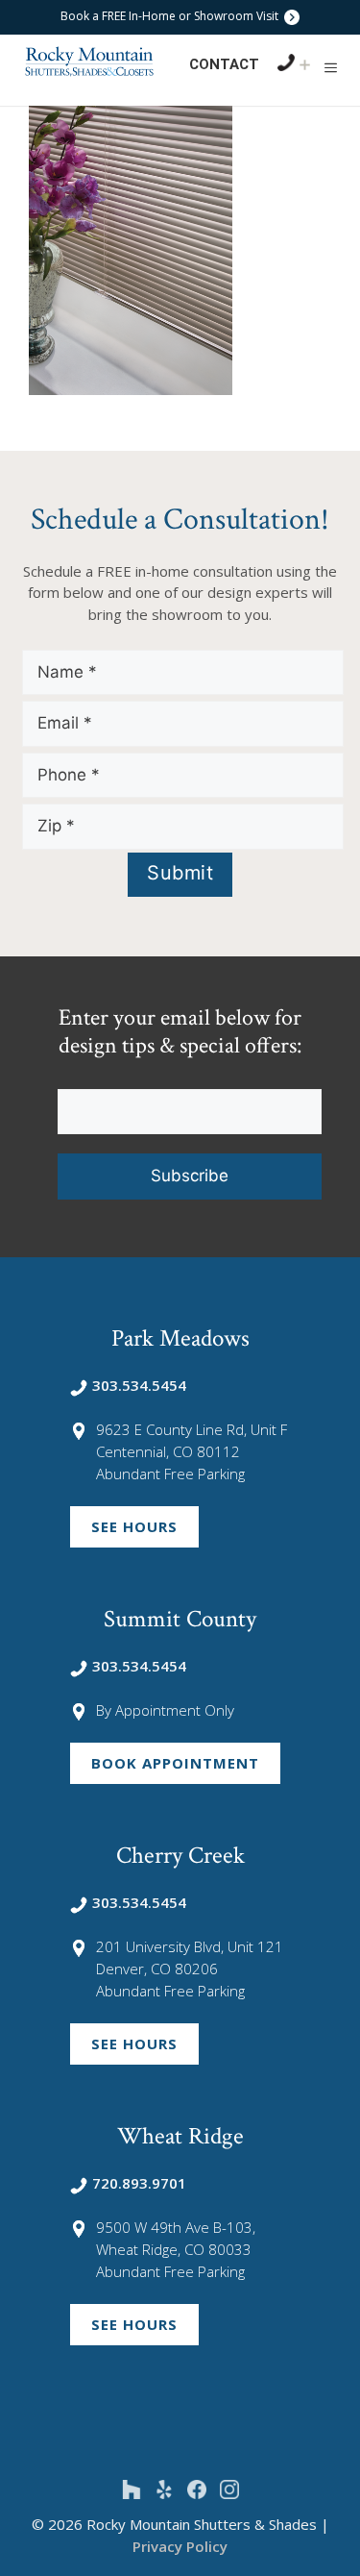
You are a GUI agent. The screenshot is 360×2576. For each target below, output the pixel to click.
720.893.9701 (139, 2183)
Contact (224, 64)
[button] (331, 67)
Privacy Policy (180, 2546)
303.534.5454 (139, 1385)
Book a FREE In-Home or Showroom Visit (171, 16)
